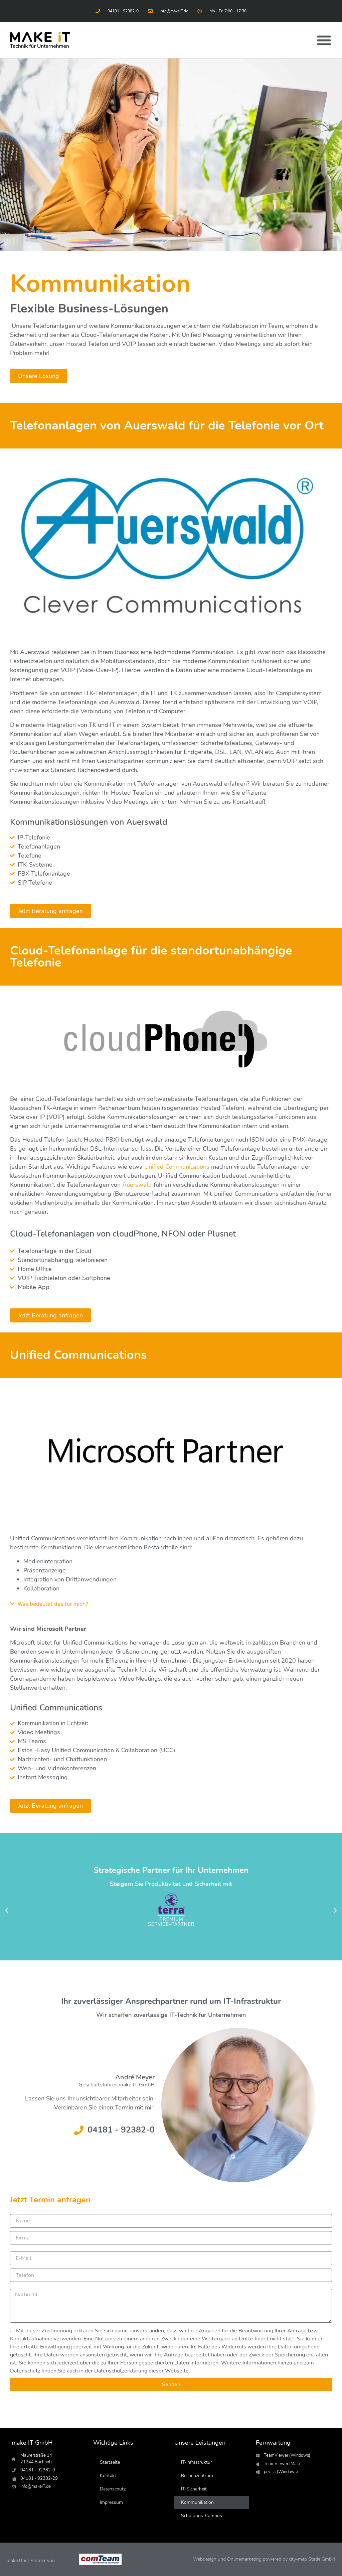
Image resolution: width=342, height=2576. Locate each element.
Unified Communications (177, 1167)
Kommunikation (197, 2502)
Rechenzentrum (197, 2476)
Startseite (110, 2462)
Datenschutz (113, 2489)
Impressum (111, 2502)
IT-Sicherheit (194, 2489)
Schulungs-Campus (202, 2516)
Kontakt (108, 2476)
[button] (324, 40)
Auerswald (137, 1185)
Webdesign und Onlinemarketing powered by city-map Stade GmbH (264, 2559)
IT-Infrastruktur (197, 2462)
